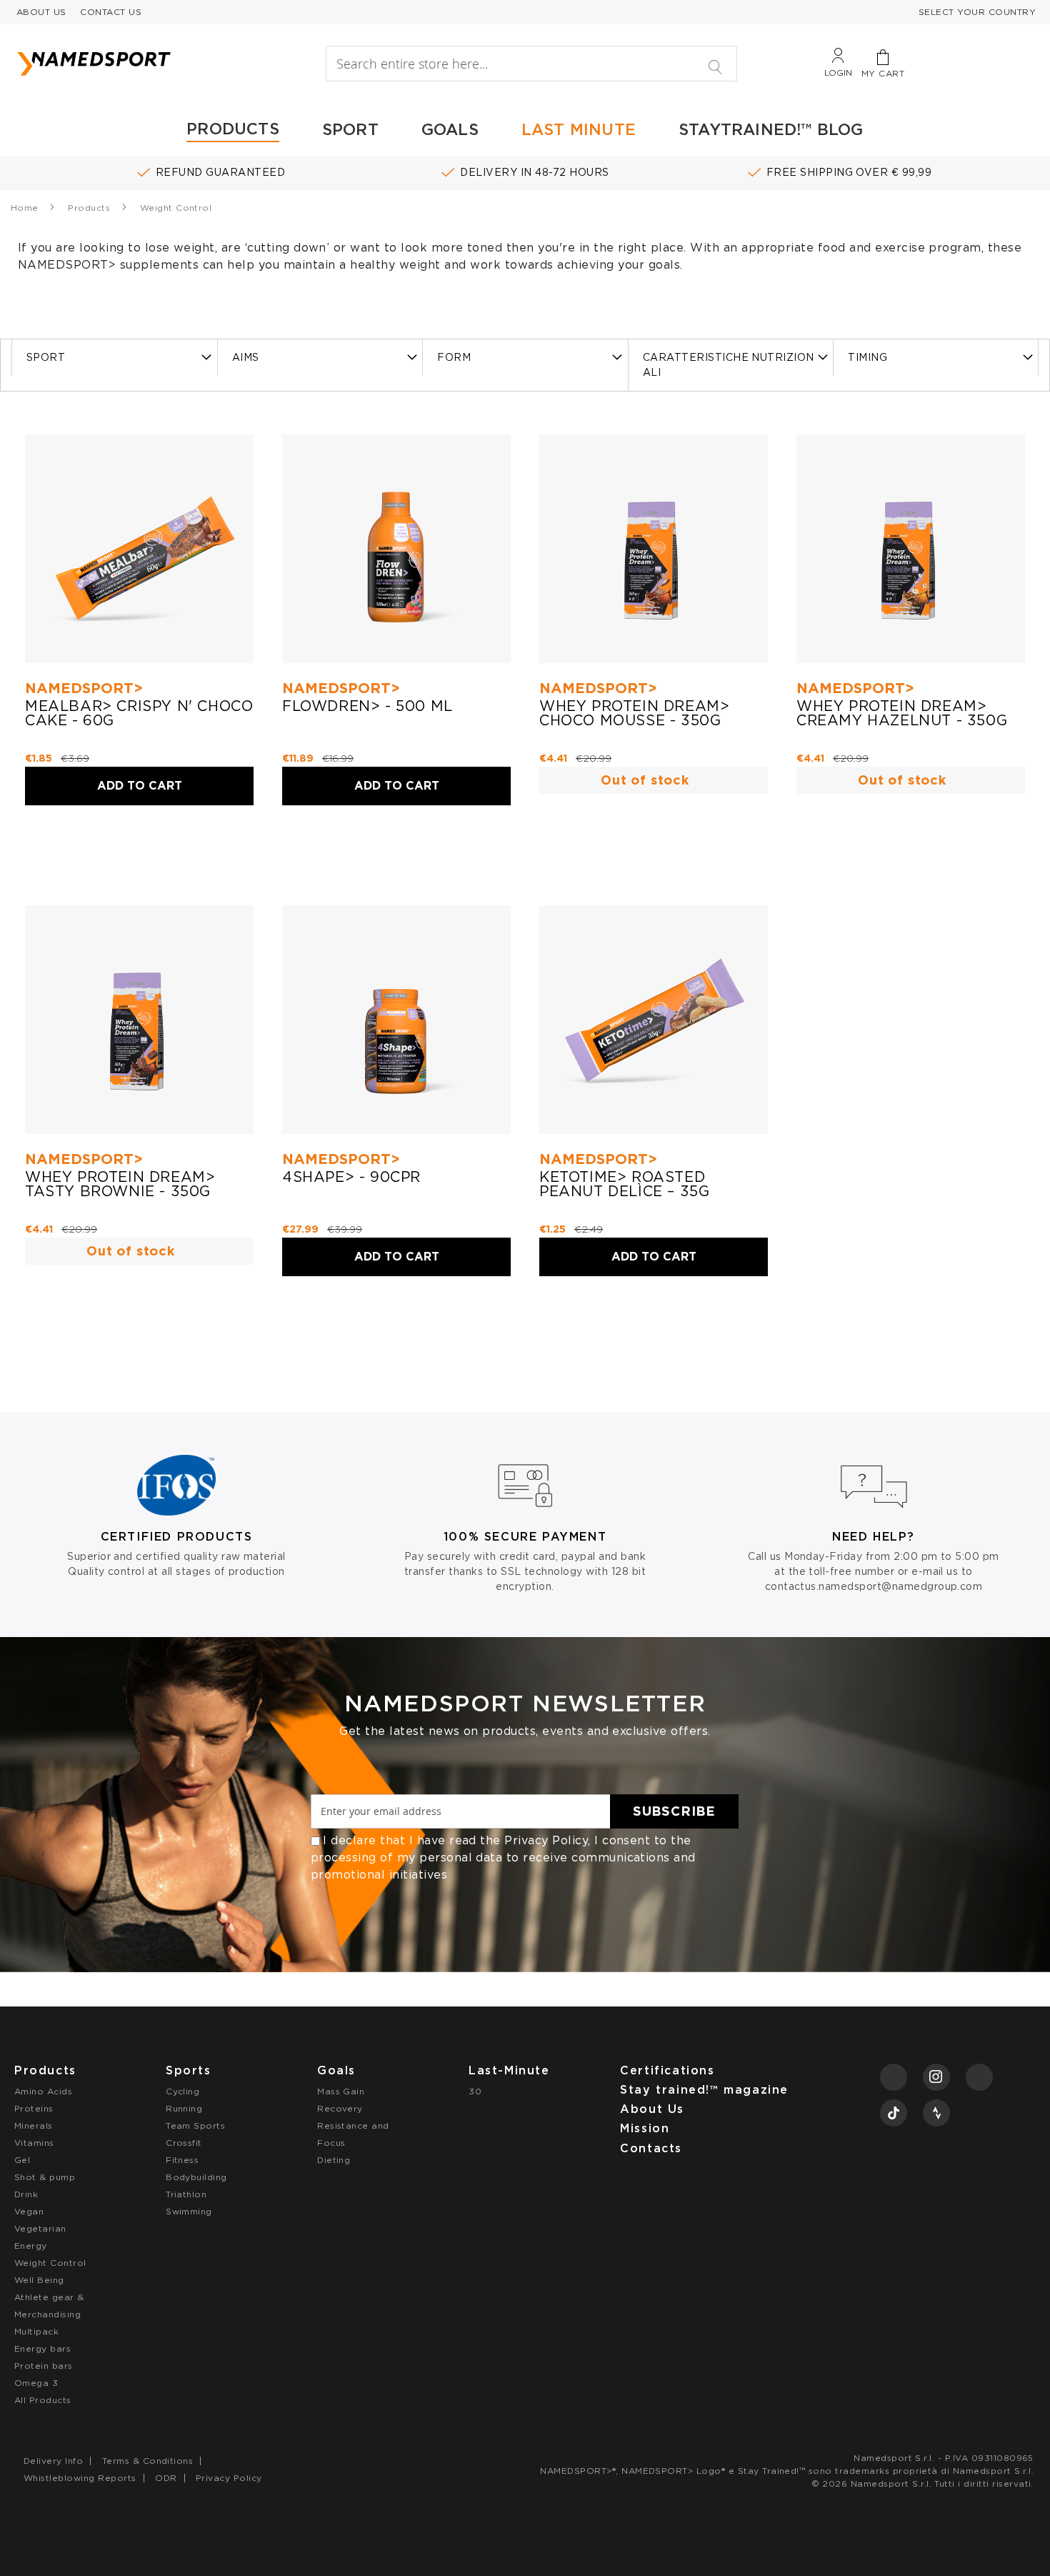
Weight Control (50, 2263)
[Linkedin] (979, 2077)
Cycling (182, 2091)
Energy (31, 2246)
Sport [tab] (46, 357)
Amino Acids (43, 2091)
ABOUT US (41, 12)
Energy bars (42, 2348)
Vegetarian (40, 2228)
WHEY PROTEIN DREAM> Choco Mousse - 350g (634, 713)
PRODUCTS (233, 129)
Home (26, 208)
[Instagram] (936, 2077)
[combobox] (531, 64)
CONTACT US (111, 12)
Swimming (189, 2211)
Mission (645, 2128)
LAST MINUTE (579, 129)
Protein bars (44, 2366)
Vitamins (34, 2143)
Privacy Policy (546, 1840)
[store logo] (146, 64)
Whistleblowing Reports (80, 2478)
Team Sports (195, 2125)
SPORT (350, 129)
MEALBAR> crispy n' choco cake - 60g (139, 713)
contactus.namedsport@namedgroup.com (874, 1586)
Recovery (340, 2108)
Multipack (36, 2331)
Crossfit (184, 2143)
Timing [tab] (867, 357)
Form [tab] (454, 357)
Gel (22, 2160)
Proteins (34, 2108)
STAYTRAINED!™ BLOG (771, 129)
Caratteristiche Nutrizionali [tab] (729, 365)
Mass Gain (341, 2091)
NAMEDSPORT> (84, 688)
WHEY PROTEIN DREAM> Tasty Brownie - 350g (120, 1184)
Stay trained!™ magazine (704, 2090)
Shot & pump (45, 2177)
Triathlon (186, 2194)
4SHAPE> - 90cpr (351, 1177)
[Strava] (936, 2113)
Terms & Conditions (148, 2461)
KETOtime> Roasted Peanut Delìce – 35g (624, 1184)
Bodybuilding (196, 2177)
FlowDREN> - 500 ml (367, 706)
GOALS (450, 129)
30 (475, 2091)
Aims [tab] (246, 357)
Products (90, 208)
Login (838, 73)
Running (184, 2108)
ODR (166, 2478)
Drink (26, 2194)
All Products (43, 2400)
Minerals (34, 2125)
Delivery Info (53, 2461)
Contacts (651, 2148)
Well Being (39, 2280)
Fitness (182, 2160)
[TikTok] (894, 2113)
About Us (652, 2109)
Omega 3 (36, 2383)
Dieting (334, 2160)
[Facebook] (894, 2077)
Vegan (29, 2211)
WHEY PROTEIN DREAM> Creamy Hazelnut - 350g (902, 713)
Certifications (667, 2070)
